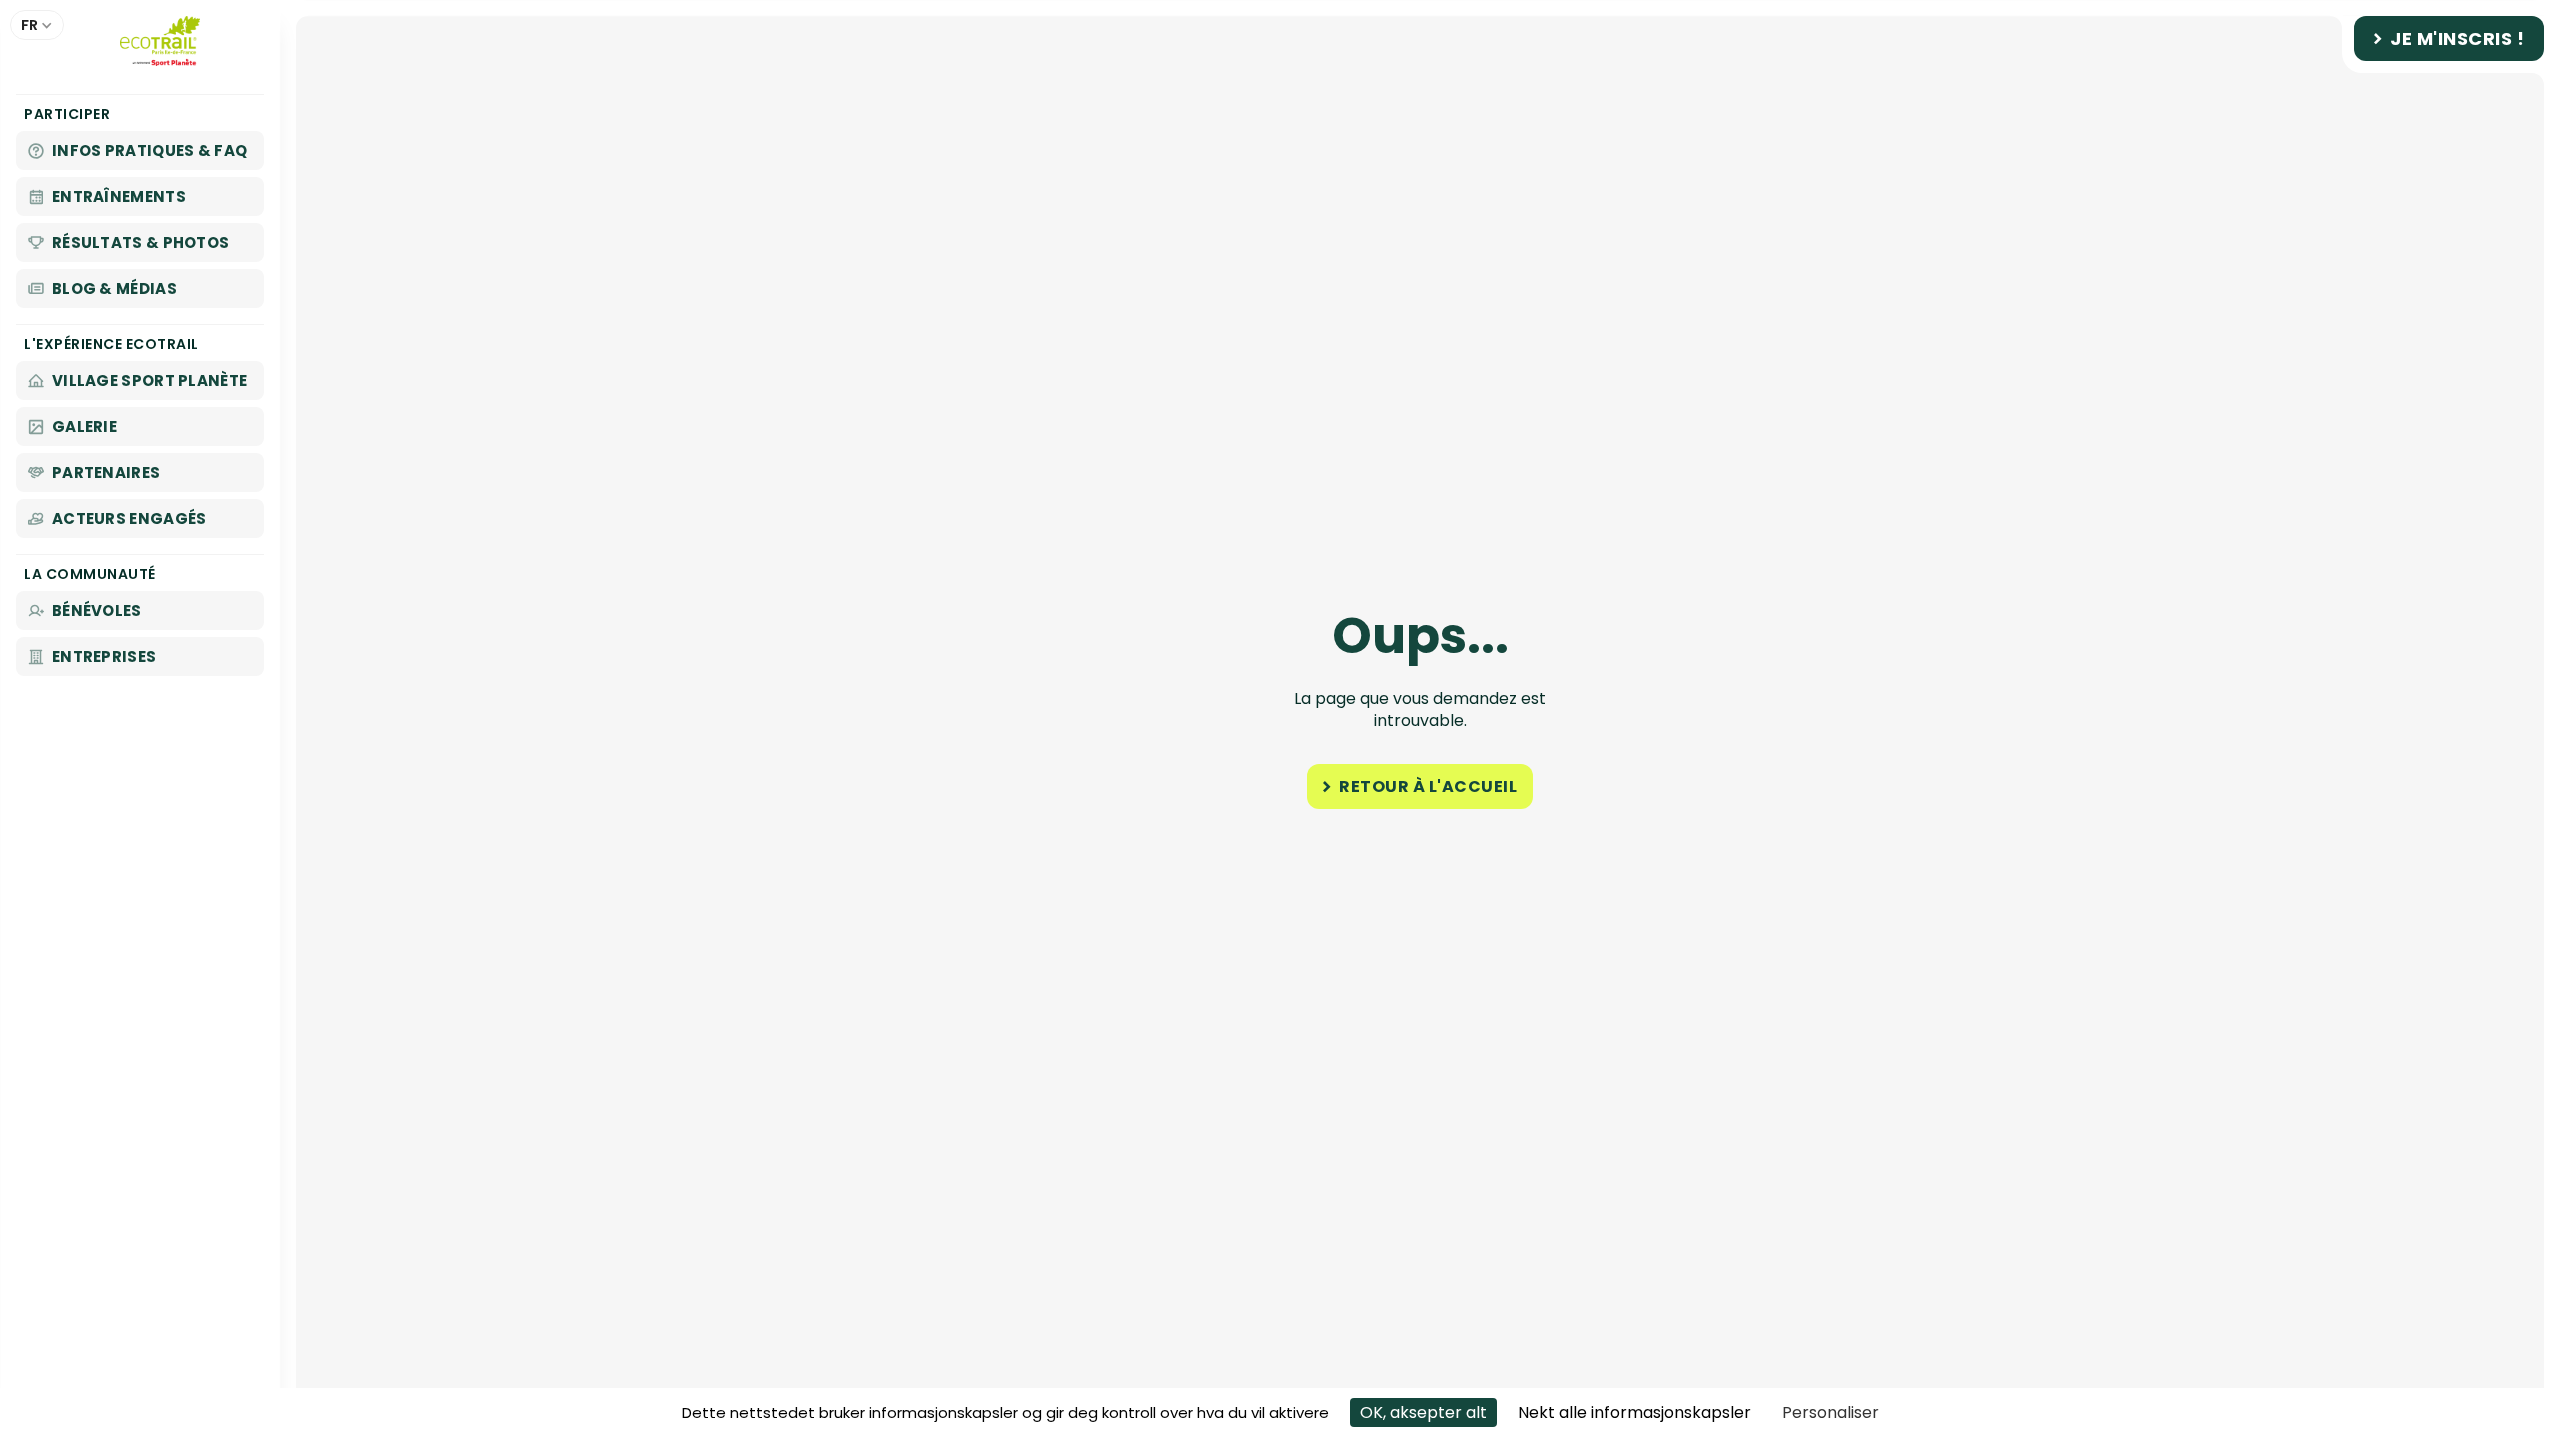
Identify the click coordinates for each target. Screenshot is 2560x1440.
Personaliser (1830, 1412)
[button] (37, 25)
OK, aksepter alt (1423, 1412)
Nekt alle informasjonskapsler (1634, 1412)
